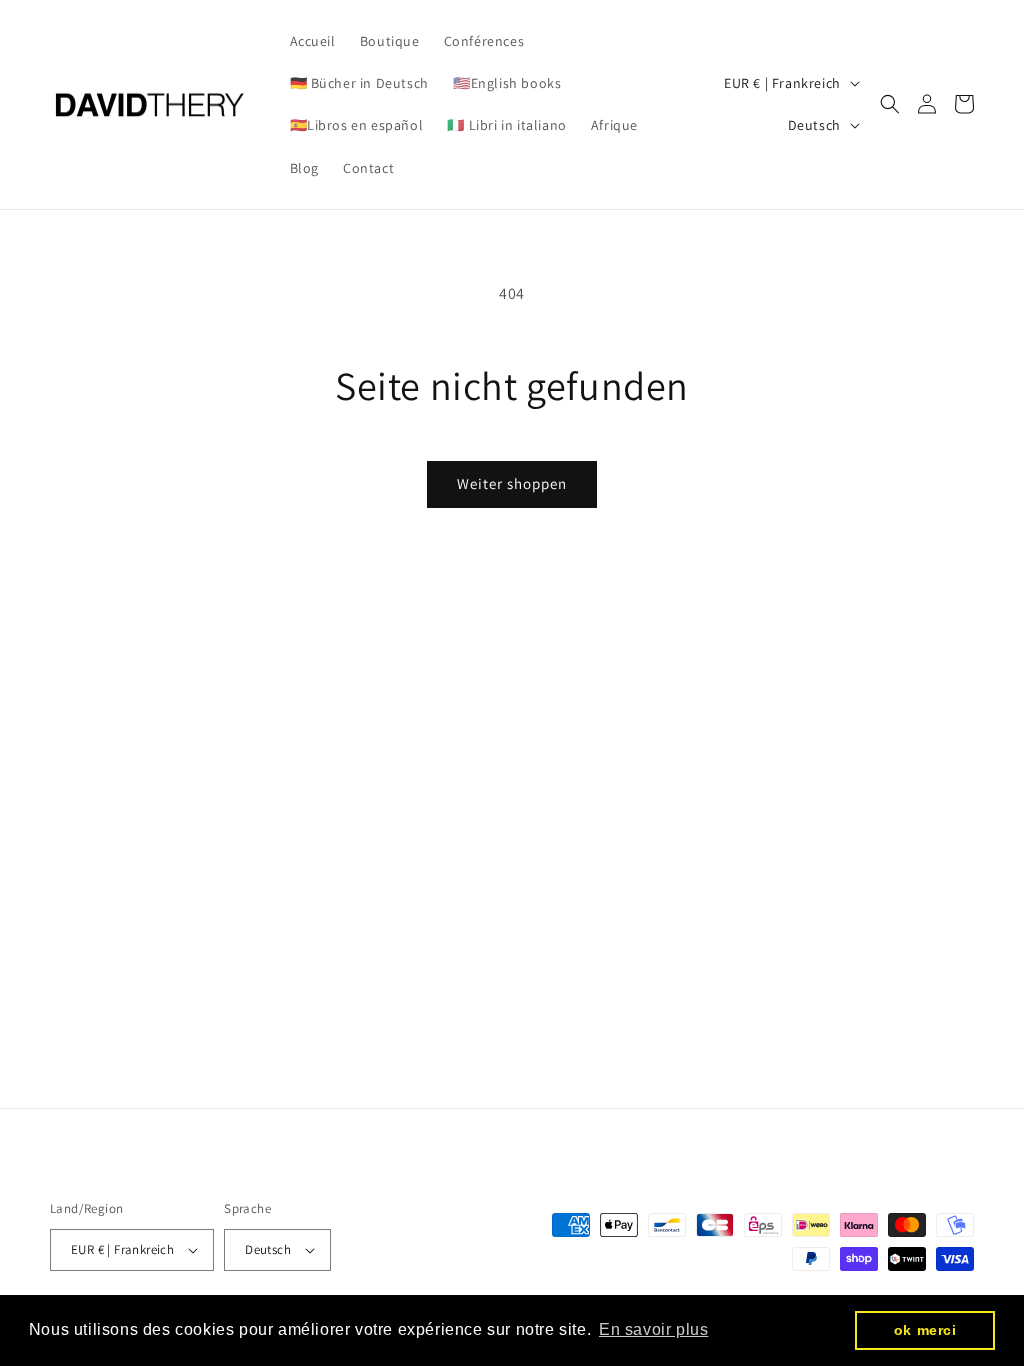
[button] (890, 104)
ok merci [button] (925, 1330)
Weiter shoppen (512, 483)
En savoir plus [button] (653, 1329)
